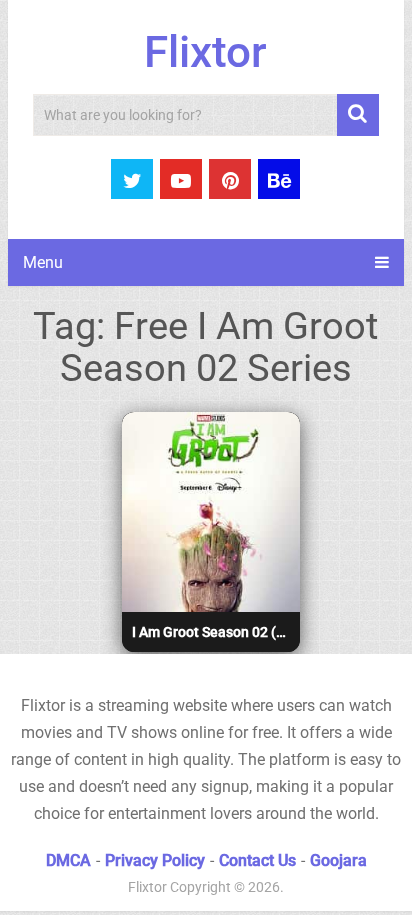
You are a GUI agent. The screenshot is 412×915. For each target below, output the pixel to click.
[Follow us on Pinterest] (230, 179)
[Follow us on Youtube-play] (181, 179)
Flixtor (205, 52)
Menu (43, 262)
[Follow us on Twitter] (132, 179)
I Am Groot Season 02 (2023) (213, 632)
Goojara (338, 860)
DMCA (68, 860)
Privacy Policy (155, 860)
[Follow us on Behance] (279, 179)
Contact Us (257, 860)
